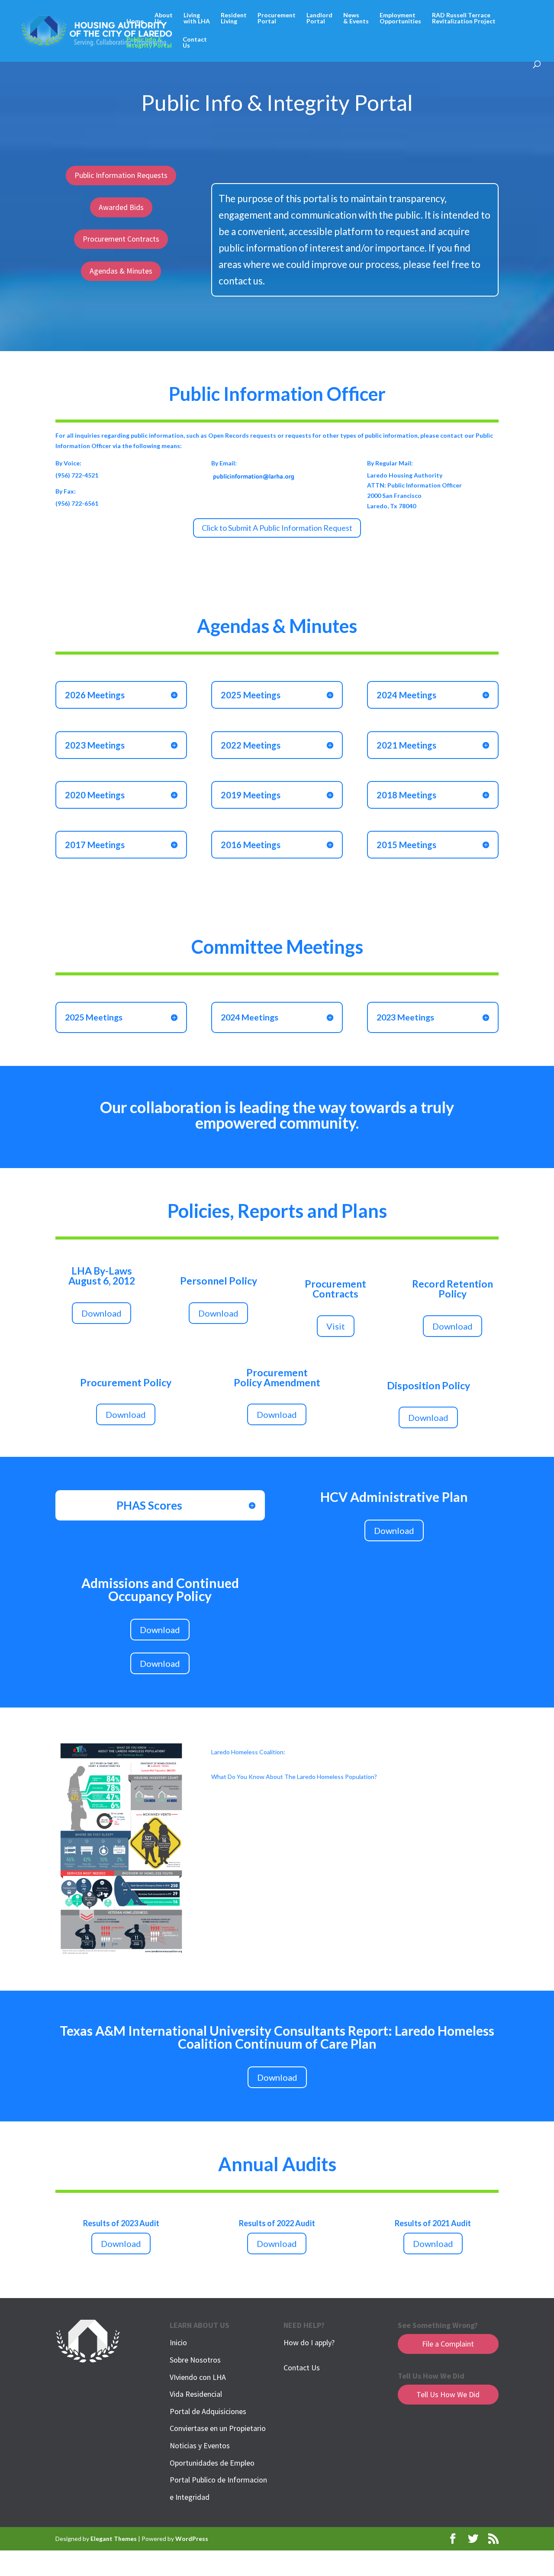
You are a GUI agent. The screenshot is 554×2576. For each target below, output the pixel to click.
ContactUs (195, 43)
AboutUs (164, 18)
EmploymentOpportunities (400, 18)
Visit (336, 1326)
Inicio (178, 2342)
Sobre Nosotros (195, 2360)
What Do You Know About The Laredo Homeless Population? (294, 1777)
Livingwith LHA (197, 18)
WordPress (192, 2539)
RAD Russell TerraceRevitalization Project (464, 18)
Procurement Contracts (121, 239)
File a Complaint (448, 2344)
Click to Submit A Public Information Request (277, 528)
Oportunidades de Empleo (212, 2463)
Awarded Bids (121, 207)
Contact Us (302, 2368)
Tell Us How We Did (448, 2394)
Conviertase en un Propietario (218, 2428)
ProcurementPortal (277, 18)
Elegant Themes (114, 2539)
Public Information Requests (121, 175)
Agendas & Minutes (121, 271)
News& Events (356, 18)
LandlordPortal (319, 18)
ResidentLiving (234, 18)
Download (101, 1313)
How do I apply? (309, 2342)
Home (135, 21)
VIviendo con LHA (198, 2377)
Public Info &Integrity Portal (149, 43)
